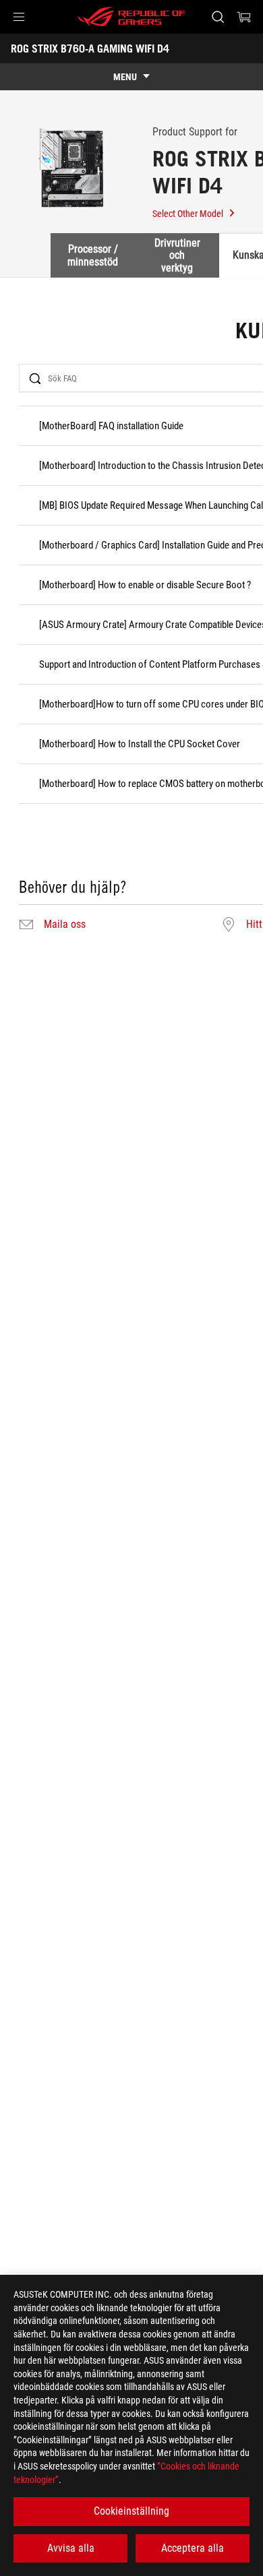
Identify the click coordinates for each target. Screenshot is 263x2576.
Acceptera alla (193, 2548)
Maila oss (65, 924)
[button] (19, 17)
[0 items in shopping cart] (244, 17)
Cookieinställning (131, 2511)
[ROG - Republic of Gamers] (131, 17)
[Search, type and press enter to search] (217, 17)
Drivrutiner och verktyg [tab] (177, 255)
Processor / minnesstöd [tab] (93, 255)
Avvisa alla (71, 2548)
